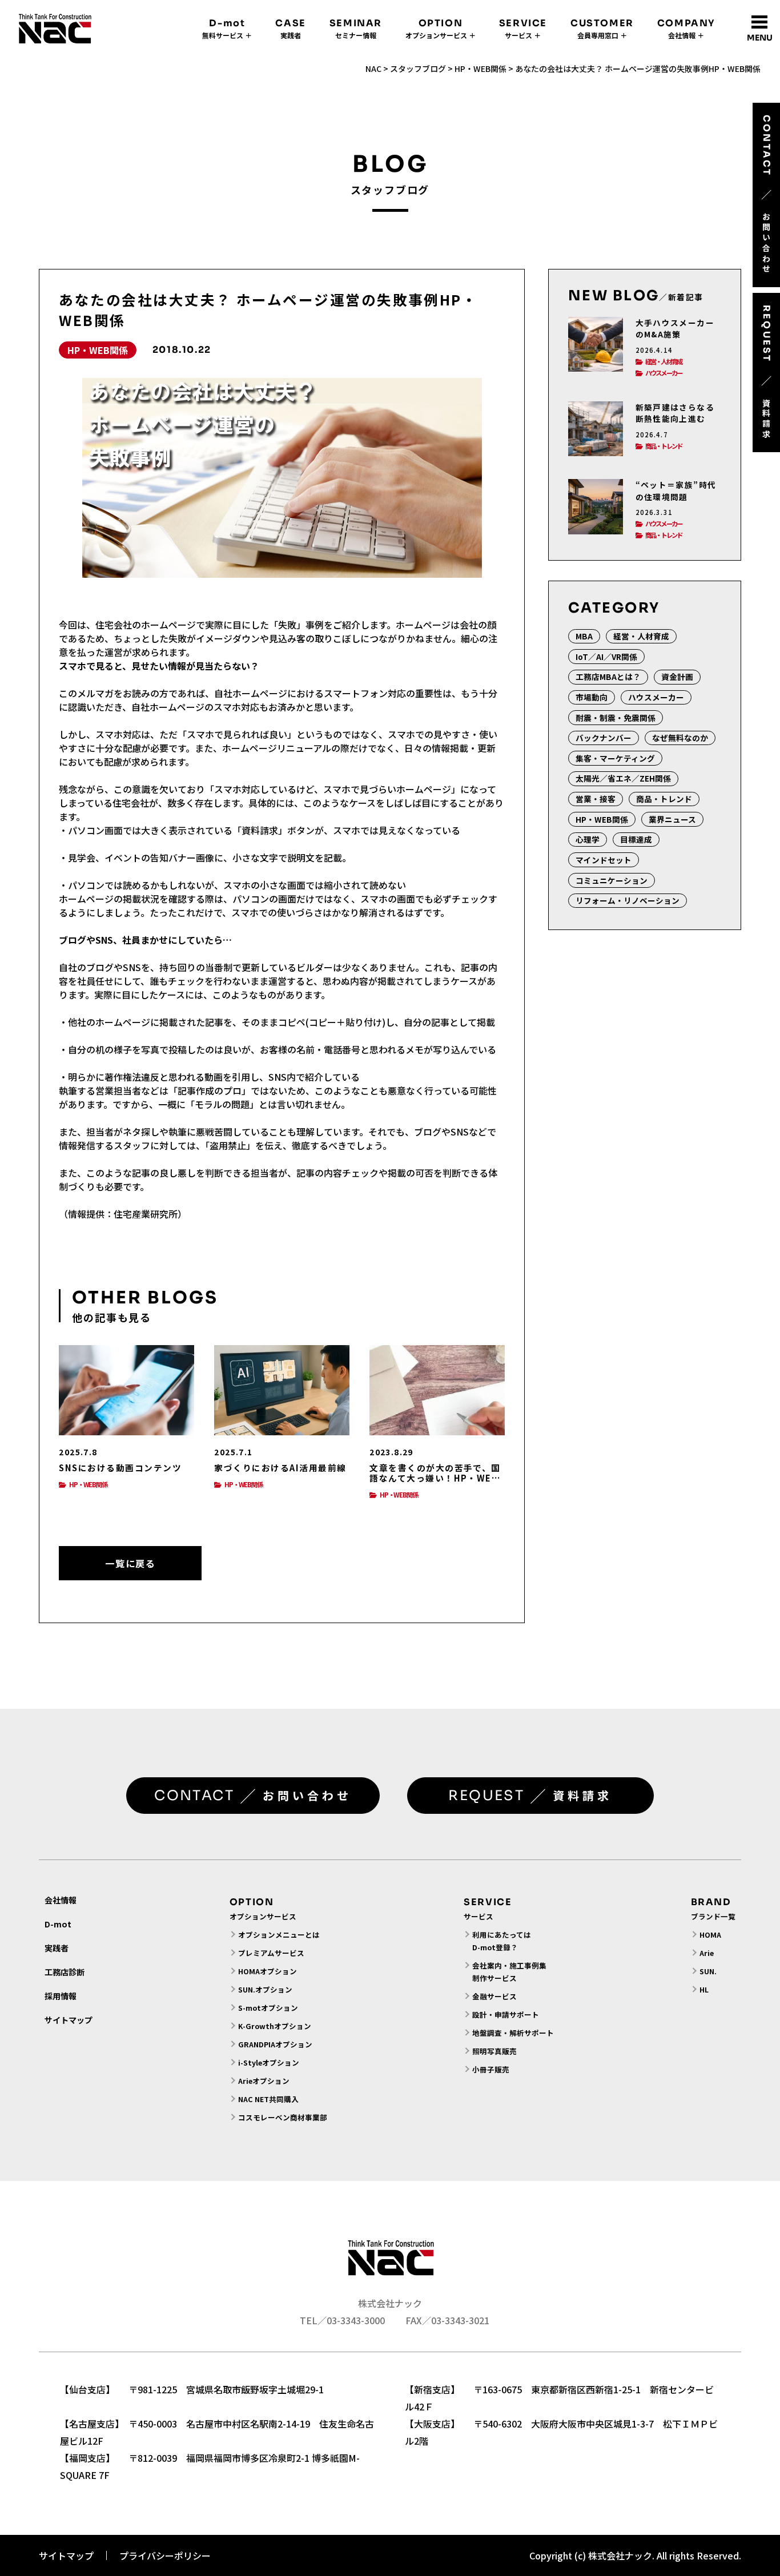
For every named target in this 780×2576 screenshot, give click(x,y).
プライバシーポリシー (165, 2555)
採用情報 (61, 1996)
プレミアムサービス (271, 1953)
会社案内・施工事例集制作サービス (509, 1972)
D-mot (58, 1924)
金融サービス (494, 1996)
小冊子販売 (491, 2069)
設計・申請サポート (506, 2014)
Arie (707, 1953)
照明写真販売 (494, 2051)
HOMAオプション (268, 1971)
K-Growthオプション (275, 2026)
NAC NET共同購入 (268, 2099)
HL (704, 1989)
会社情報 (61, 1900)
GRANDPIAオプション (275, 2044)
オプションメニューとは (279, 1935)
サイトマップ (69, 2020)
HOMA (710, 1935)
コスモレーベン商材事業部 (283, 2117)
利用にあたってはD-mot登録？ (502, 1941)
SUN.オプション (265, 1989)
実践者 (57, 1948)
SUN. (708, 1971)
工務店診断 (65, 1972)
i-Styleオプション (269, 2062)
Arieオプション (264, 2081)
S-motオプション (268, 2008)
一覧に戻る (130, 1563)
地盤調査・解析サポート (513, 2033)
